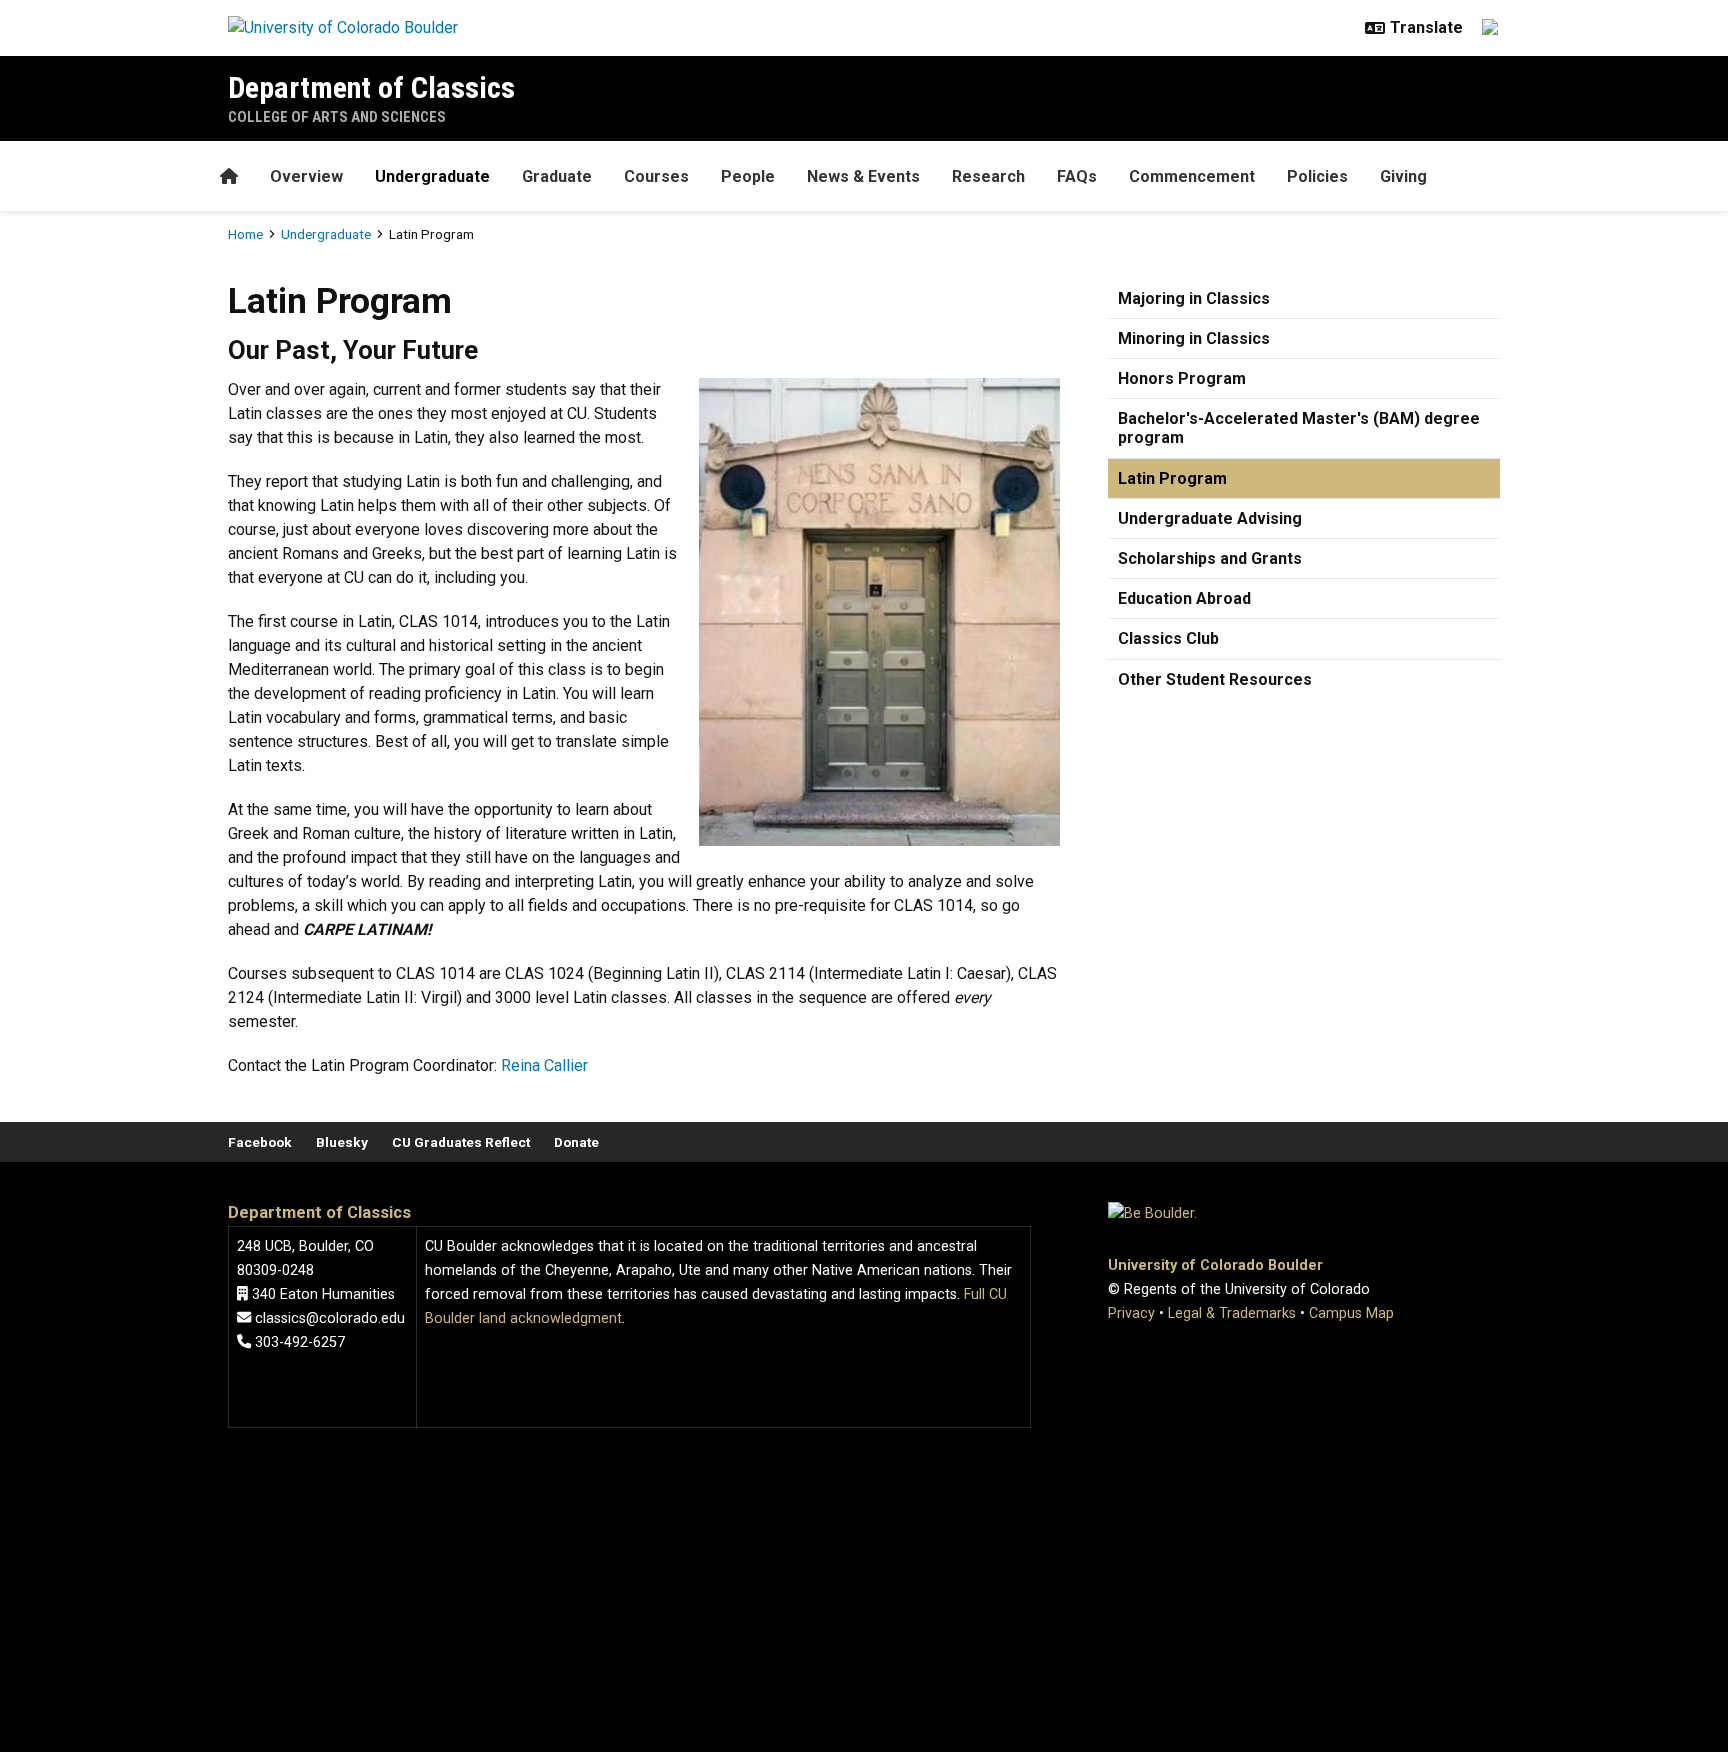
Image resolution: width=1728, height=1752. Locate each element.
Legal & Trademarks (1232, 1313)
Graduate (557, 176)
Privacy (1131, 1313)
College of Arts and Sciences (337, 117)
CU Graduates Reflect (461, 1142)
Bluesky (342, 1142)
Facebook (260, 1142)
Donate (576, 1142)
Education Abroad (1184, 598)
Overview (306, 176)
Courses (656, 176)
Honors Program (1182, 378)
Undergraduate (432, 176)
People (748, 176)
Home (245, 234)
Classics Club (1168, 638)
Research (988, 176)
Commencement (1192, 176)
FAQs (1077, 176)
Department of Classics (371, 87)
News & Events (863, 176)
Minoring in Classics (1194, 338)
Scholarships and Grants (1210, 558)
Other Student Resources (1215, 679)
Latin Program (1172, 478)
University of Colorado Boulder (1215, 1265)
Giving (1403, 176)
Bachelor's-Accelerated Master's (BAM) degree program (1299, 428)
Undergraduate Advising (1210, 518)
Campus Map (1351, 1313)
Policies (1317, 176)
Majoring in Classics (1194, 298)
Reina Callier (544, 1065)
